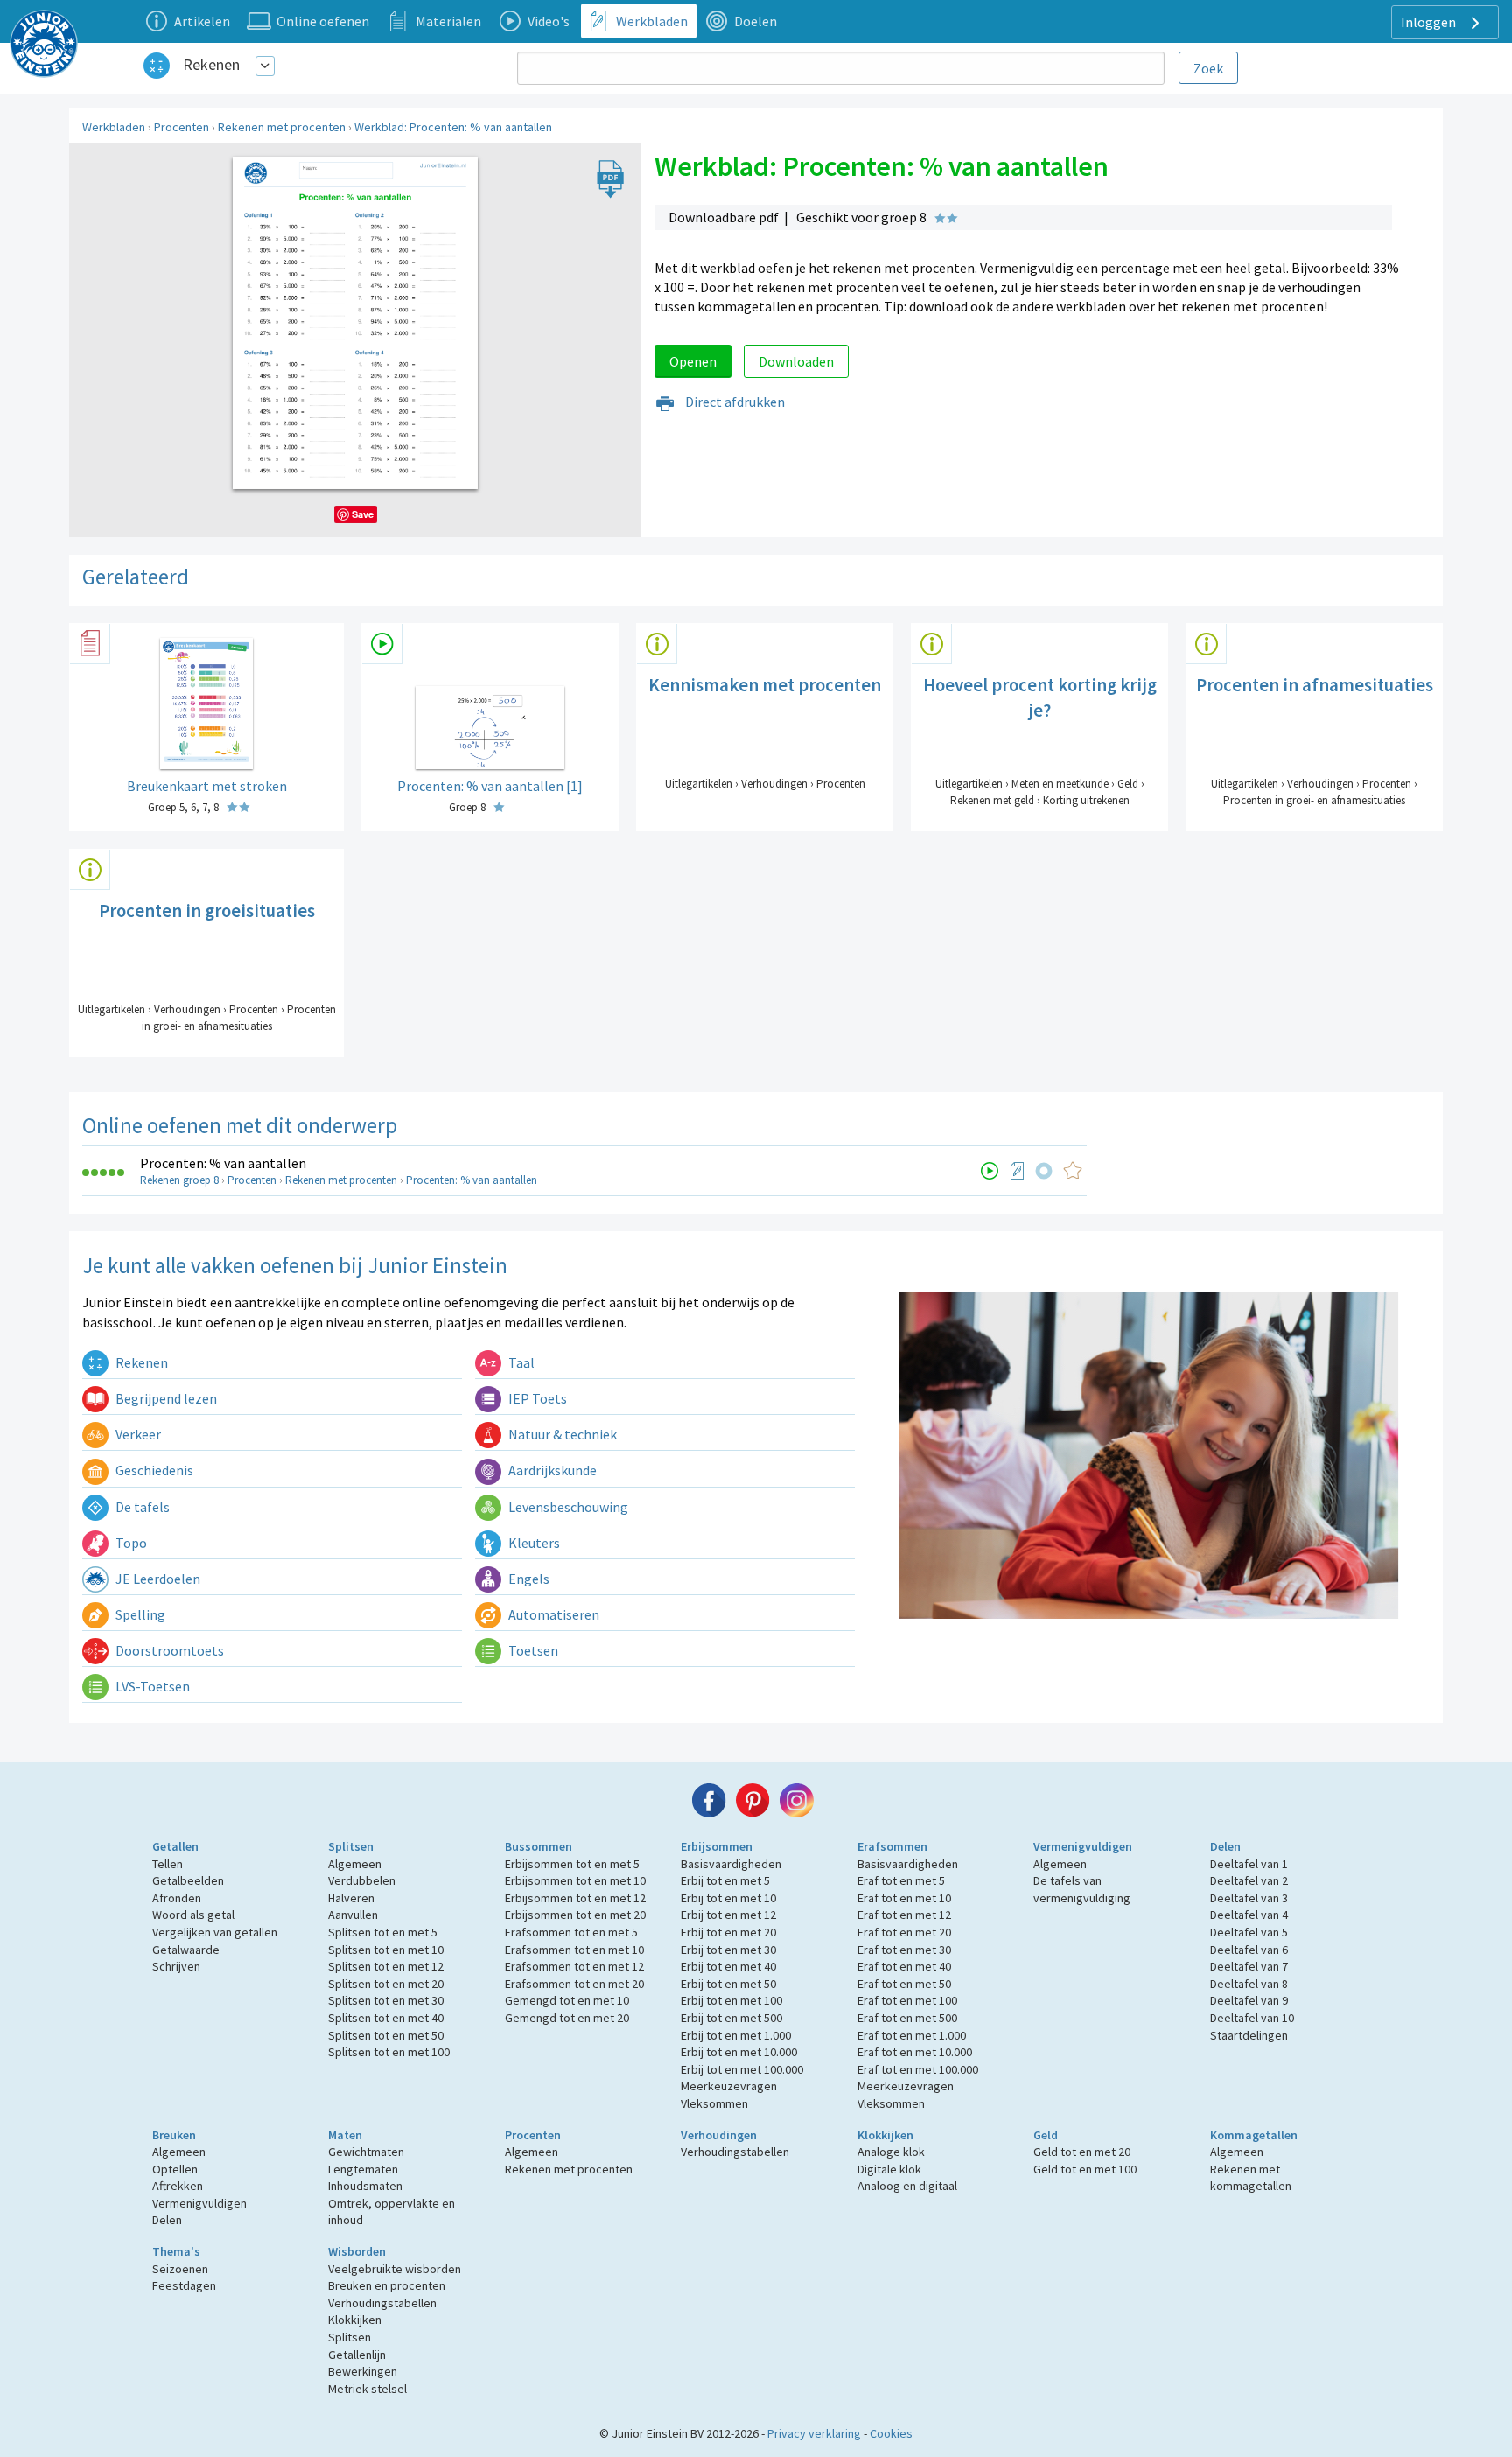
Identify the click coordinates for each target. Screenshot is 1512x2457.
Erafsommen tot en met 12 (574, 1966)
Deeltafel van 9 (1249, 2000)
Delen (1225, 1846)
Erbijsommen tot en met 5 (572, 1864)
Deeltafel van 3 (1249, 1898)
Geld (1046, 2135)
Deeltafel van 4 (1249, 1914)
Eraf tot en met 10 (904, 1898)
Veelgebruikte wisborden (395, 2269)
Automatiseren (553, 1614)
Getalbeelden (188, 1880)
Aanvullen (353, 1914)
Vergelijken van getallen (215, 1932)
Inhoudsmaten (365, 2186)
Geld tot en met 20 (1082, 2152)
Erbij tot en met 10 (728, 1898)
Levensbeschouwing (567, 1507)
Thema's (176, 2251)
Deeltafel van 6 (1249, 1949)
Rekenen (211, 64)
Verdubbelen (362, 1880)
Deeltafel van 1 (1249, 1864)
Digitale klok (889, 2169)
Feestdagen (184, 2285)
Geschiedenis (153, 1470)
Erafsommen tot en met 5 (571, 1932)
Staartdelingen (1249, 2035)
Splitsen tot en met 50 (386, 2035)
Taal (520, 1362)
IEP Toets (536, 1398)
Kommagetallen (1254, 2135)
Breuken (174, 2135)
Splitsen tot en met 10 (386, 1949)
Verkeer (137, 1434)
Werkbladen (114, 127)
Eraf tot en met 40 (904, 1966)
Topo (130, 1543)
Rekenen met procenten (282, 127)
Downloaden (796, 361)
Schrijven (176, 1966)
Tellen (168, 1864)
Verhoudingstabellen (735, 2152)
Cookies (891, 2433)
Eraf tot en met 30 (904, 1949)
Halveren (351, 1898)
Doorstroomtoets (168, 1650)
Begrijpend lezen (165, 1398)
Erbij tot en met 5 (725, 1880)
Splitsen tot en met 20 (386, 1984)
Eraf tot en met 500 (907, 2018)
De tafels (141, 1507)
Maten (345, 2135)
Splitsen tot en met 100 (389, 2052)
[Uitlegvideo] (990, 1171)
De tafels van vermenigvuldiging (1082, 1889)
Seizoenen (180, 2269)
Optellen (175, 2169)
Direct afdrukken (734, 402)
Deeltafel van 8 (1249, 1984)
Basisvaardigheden (731, 1864)
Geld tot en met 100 (1085, 2169)
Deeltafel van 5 (1249, 1932)
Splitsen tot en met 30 (386, 2000)
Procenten (182, 127)
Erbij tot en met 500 (731, 2018)
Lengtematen (363, 2169)
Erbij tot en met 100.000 (742, 2069)
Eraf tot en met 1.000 (912, 2035)
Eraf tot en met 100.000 (918, 2069)
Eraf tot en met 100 (907, 2000)
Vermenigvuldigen (1083, 1846)
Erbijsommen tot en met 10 (575, 1880)
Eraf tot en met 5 (901, 1880)
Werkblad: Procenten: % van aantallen (453, 127)
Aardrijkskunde (551, 1470)
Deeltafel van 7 (1249, 1966)
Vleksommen (714, 2103)
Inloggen (1430, 22)
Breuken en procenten (387, 2285)
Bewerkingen (363, 2371)
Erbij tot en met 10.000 (739, 2052)
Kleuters (533, 1543)
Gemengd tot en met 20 (567, 2018)
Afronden (177, 1898)
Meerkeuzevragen (729, 2086)
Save (363, 514)
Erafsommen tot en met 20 (574, 1984)
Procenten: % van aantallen (223, 1163)
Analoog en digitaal (907, 2186)
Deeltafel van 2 (1249, 1880)
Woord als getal (193, 1914)
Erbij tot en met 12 (728, 1914)
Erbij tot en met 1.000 (736, 2035)
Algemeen (355, 1864)
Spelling (139, 1614)
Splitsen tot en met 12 (386, 1966)
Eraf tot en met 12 (904, 1914)
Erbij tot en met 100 (731, 2000)
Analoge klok (891, 2152)
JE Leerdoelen (157, 1578)
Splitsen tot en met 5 (383, 1932)
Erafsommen (892, 1846)
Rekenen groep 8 (179, 1180)
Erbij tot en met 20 (728, 1932)
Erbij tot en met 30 (728, 1949)
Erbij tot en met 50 (728, 1984)
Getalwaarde (186, 1949)
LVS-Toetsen (151, 1686)
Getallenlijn (357, 2355)
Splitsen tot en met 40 (386, 2018)
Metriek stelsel (367, 2389)
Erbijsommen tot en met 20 (575, 1914)
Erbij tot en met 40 (728, 1966)
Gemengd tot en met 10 (567, 2000)
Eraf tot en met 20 (904, 1932)
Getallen (175, 1846)
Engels (528, 1578)
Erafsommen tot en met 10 (574, 1949)
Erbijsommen (717, 1846)
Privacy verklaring (814, 2433)
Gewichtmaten (366, 2152)
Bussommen (539, 1846)
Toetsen (532, 1650)
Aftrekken (178, 2186)
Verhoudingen (719, 2135)
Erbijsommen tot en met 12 (575, 1898)
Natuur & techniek (561, 1434)
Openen (693, 361)
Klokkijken (885, 2135)
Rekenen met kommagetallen (1251, 2178)
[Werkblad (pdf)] (1018, 1171)
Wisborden (357, 2251)
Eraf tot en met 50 (904, 1984)
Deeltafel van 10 (1252, 2018)
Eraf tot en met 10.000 (915, 2052)
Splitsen (351, 1846)
